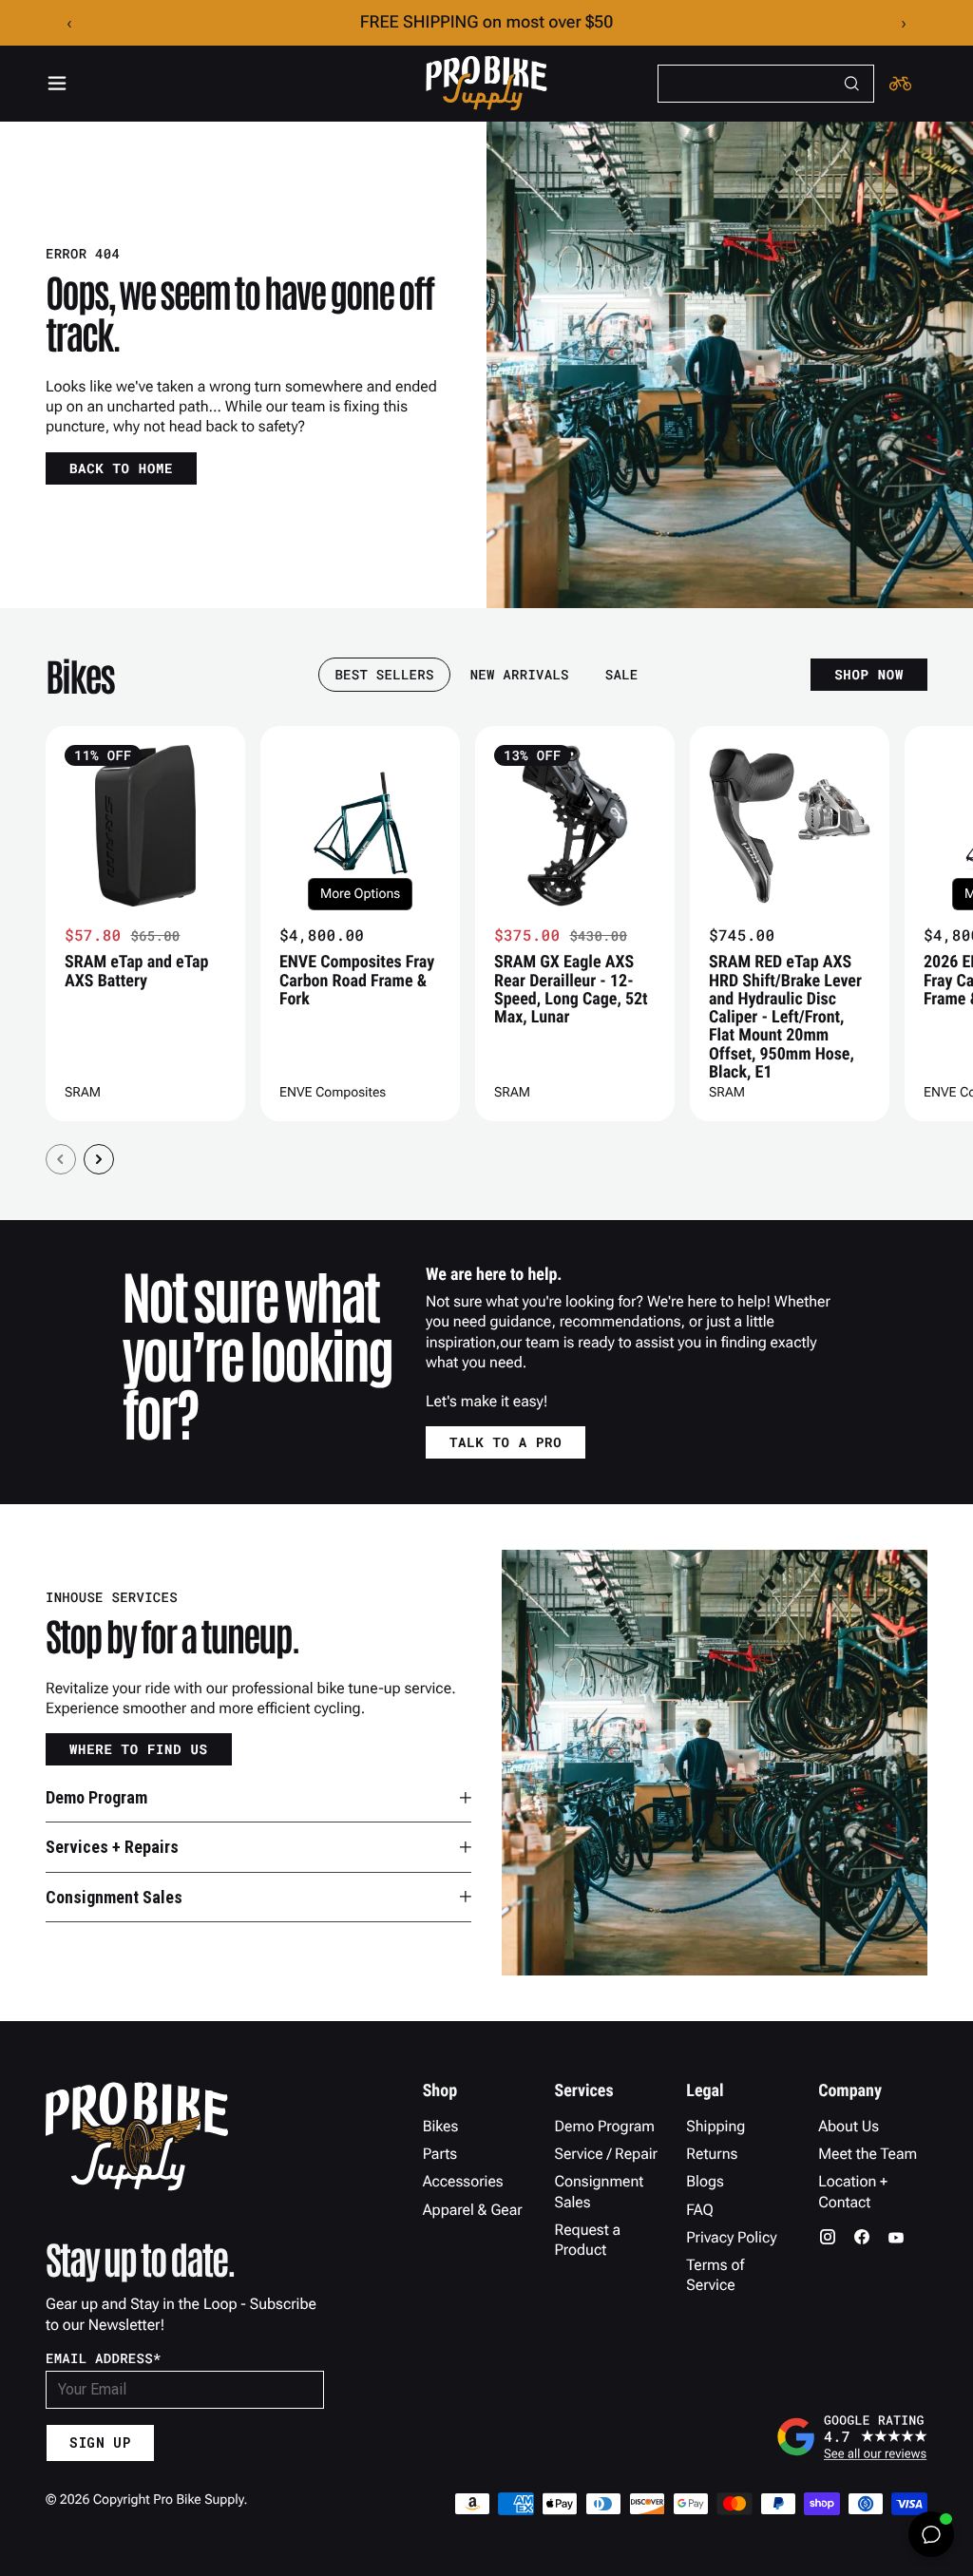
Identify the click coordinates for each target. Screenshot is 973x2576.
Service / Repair (606, 2154)
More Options (360, 894)
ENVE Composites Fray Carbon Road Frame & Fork (357, 981)
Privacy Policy (731, 2237)
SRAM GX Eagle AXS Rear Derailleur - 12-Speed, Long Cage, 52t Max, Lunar (571, 990)
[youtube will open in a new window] (896, 2237)
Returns (712, 2154)
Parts (440, 2154)
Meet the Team (868, 2154)
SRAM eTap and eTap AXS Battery (136, 971)
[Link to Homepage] (486, 84)
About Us (849, 2126)
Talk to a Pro (506, 1442)
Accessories (463, 2181)
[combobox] (766, 84)
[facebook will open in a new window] (862, 2237)
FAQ (700, 2210)
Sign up (100, 2442)
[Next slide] (99, 1159)
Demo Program (604, 2126)
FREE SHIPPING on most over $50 (487, 22)
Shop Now (869, 674)
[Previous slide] (61, 1159)
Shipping (715, 2126)
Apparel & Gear (473, 2210)
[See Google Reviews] (851, 2436)
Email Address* (104, 2358)
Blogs (705, 2181)
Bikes (441, 2126)
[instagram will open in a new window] (828, 2237)
